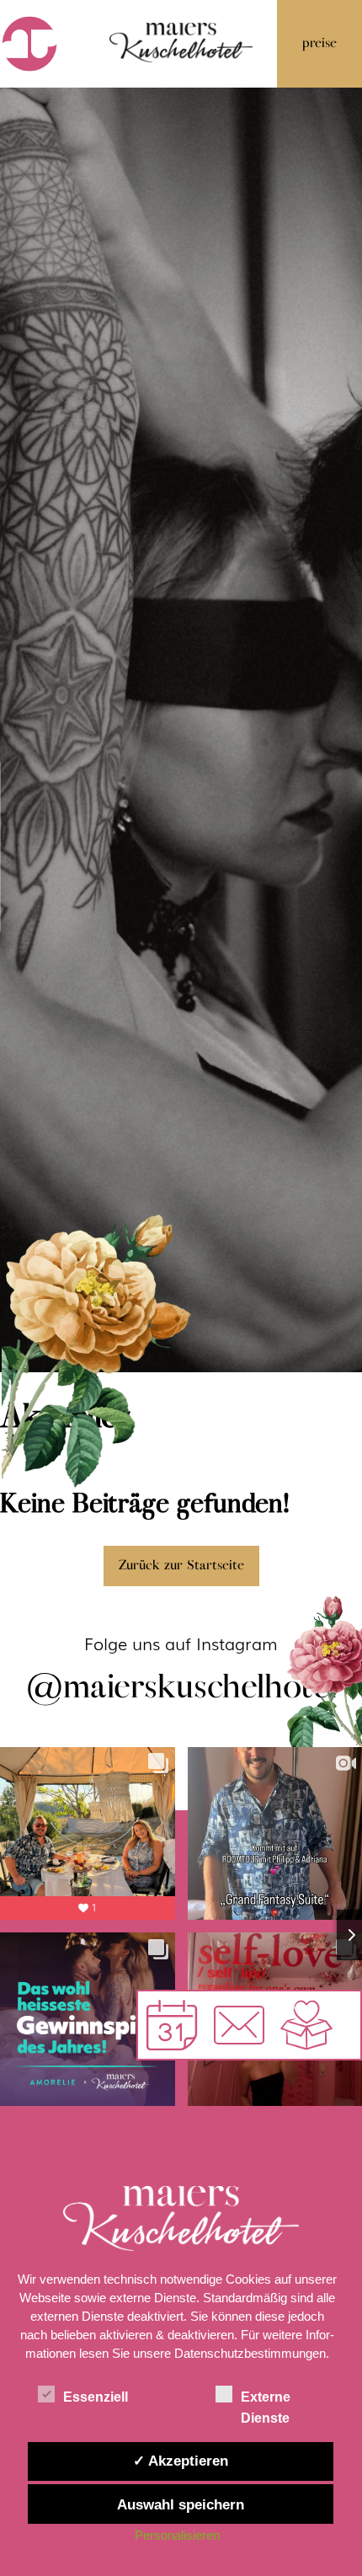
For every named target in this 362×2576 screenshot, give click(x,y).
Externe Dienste (266, 2399)
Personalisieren (177, 2535)
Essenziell (96, 2397)
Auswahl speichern (181, 2504)
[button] (239, 2025)
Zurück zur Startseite (181, 1566)
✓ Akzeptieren (181, 2461)
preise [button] (319, 43)
